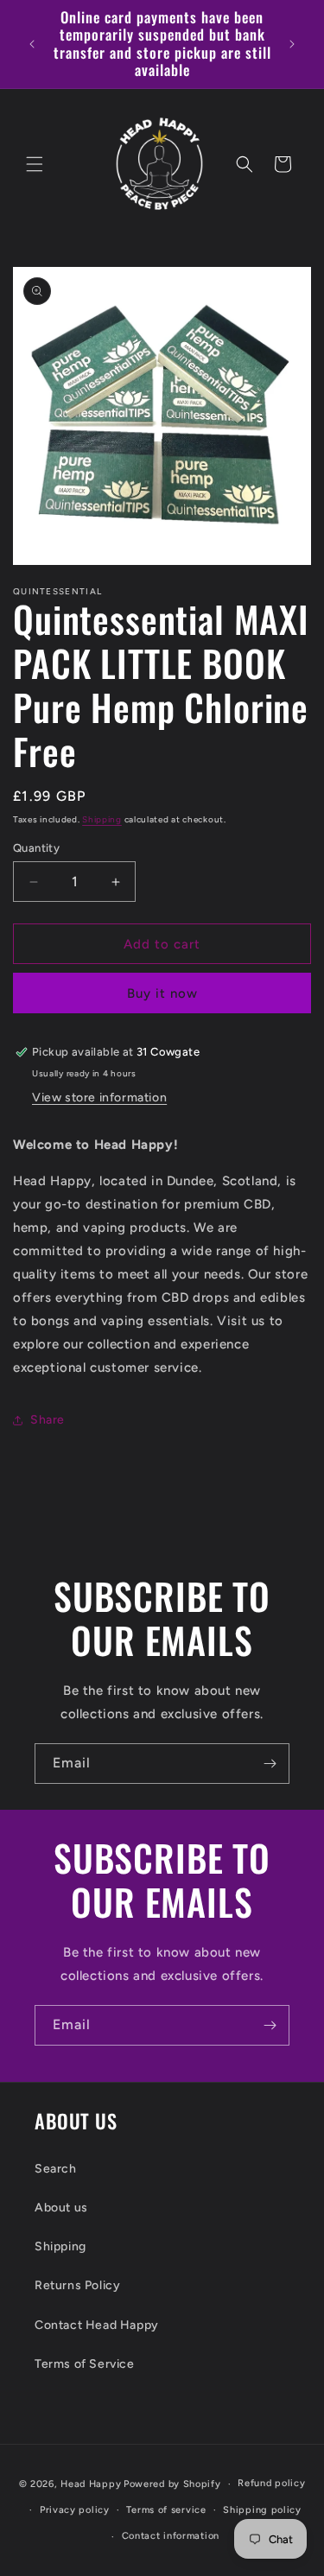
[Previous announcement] (32, 44)
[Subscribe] (270, 1764)
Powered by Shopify (172, 2484)
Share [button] (48, 1420)
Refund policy (271, 2483)
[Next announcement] (292, 44)
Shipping (102, 819)
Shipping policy (262, 2510)
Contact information (171, 2536)
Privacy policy (75, 2510)
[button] (35, 164)
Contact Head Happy (97, 2325)
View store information (99, 1098)
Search (56, 2169)
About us (61, 2208)
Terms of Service (85, 2364)
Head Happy (91, 2484)
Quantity (36, 848)
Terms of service (166, 2510)
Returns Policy (77, 2285)
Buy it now (162, 993)
